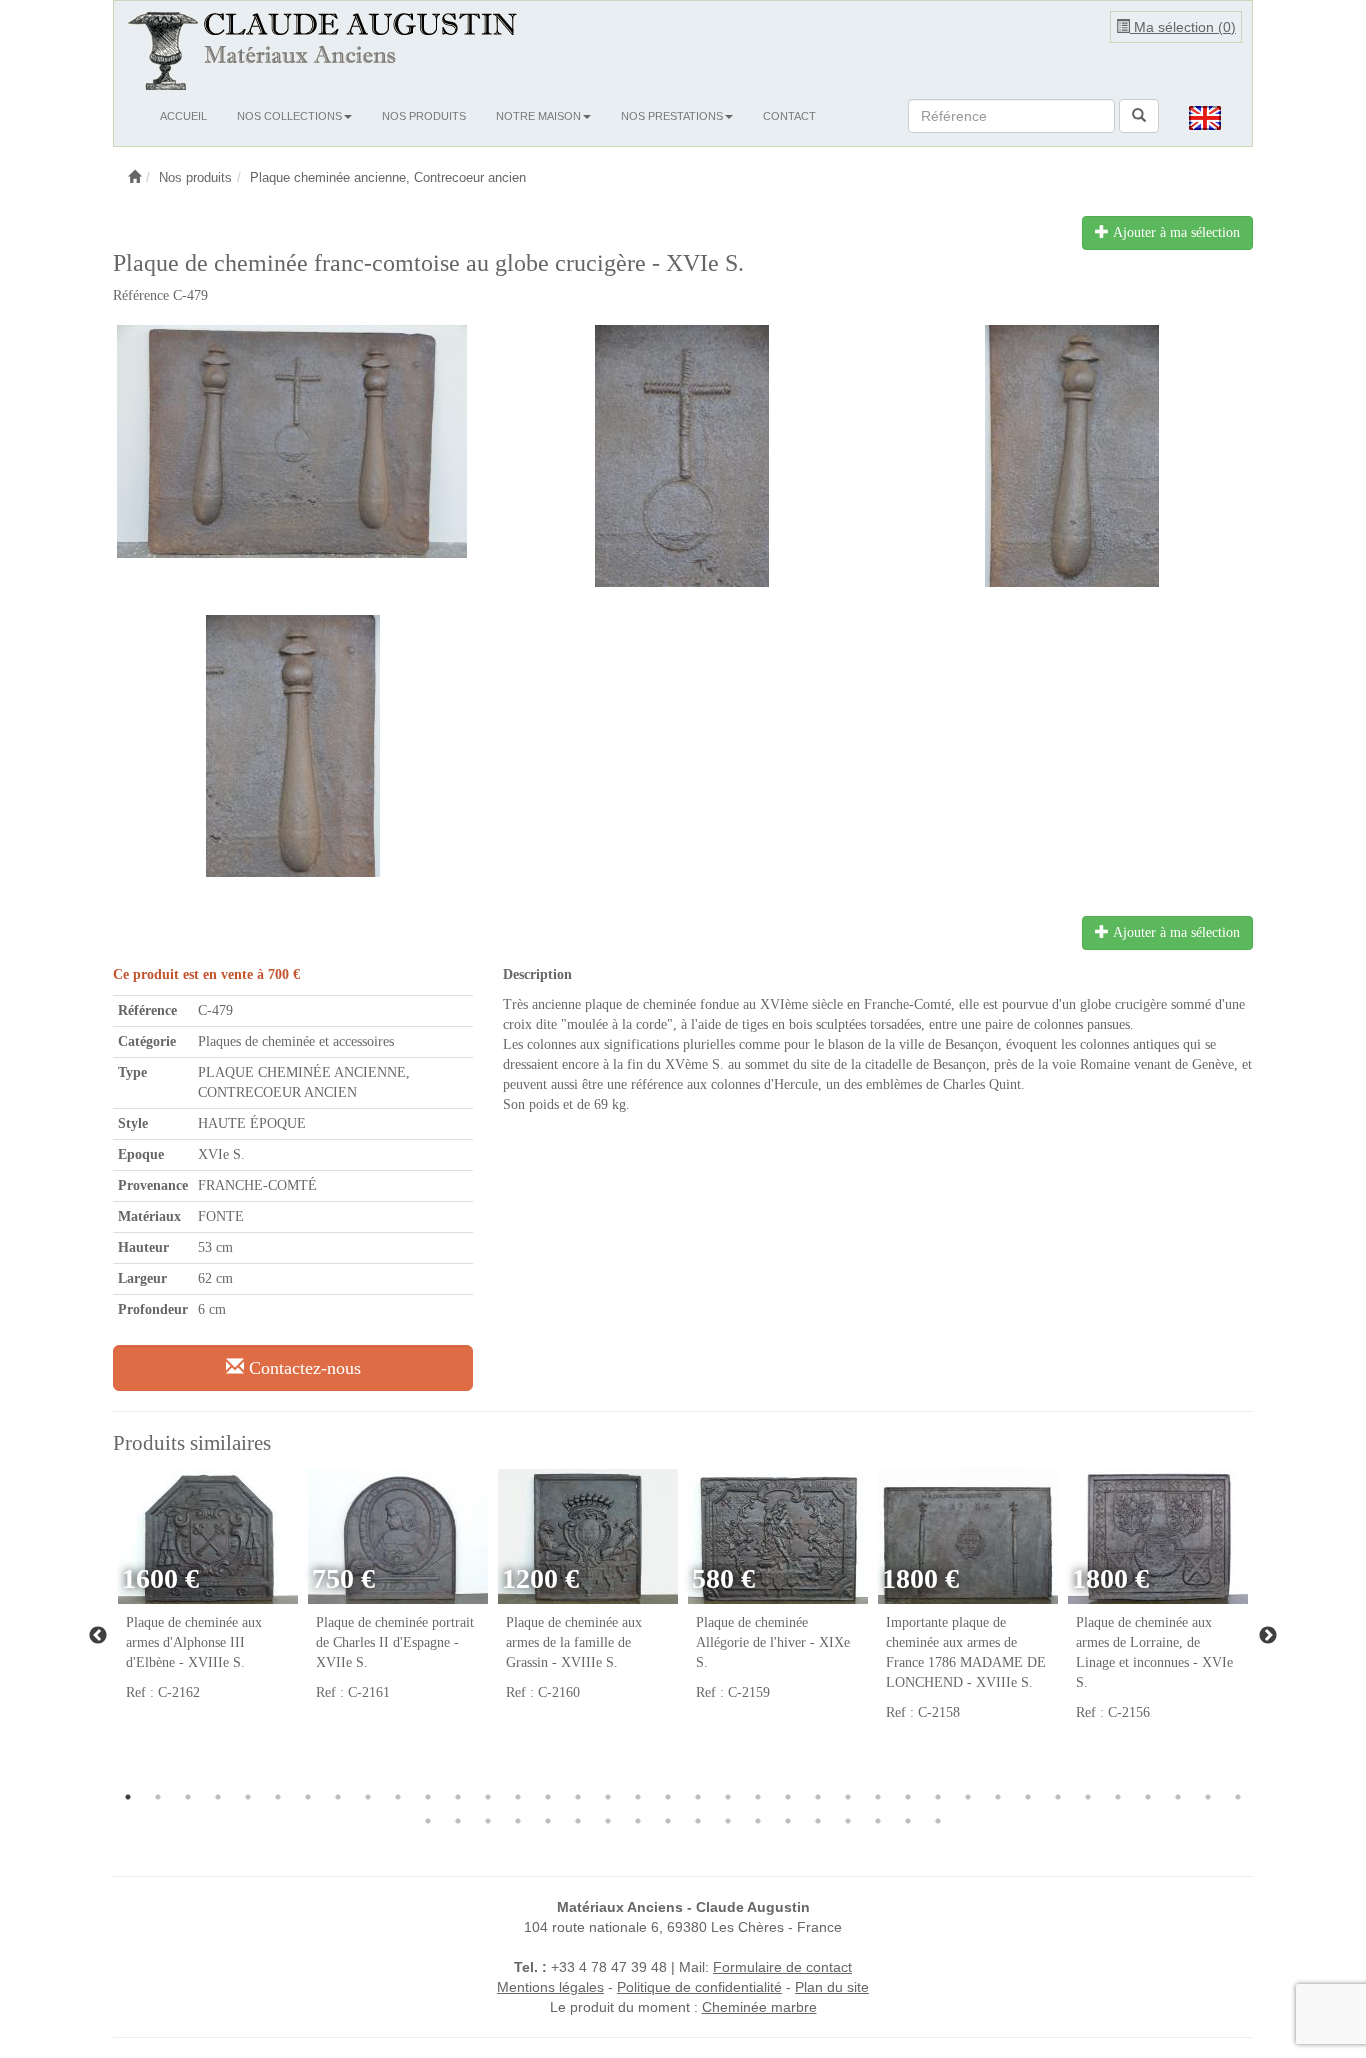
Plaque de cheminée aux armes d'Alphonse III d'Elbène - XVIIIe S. (194, 1642)
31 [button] (1028, 1797)
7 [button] (308, 1797)
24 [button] (818, 1797)
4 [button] (218, 1797)
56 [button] (938, 1821)
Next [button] (1268, 1636)
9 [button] (368, 1797)
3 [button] (188, 1797)
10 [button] (398, 1797)
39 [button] (428, 1821)
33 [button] (1088, 1797)
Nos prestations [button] (672, 116)
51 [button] (788, 1821)
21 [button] (728, 1797)
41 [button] (488, 1821)
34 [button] (1118, 1797)
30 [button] (998, 1797)
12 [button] (458, 1797)
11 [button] (428, 1797)
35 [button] (1148, 1797)
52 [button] (818, 1821)
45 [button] (608, 1821)
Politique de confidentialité (699, 1987)
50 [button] (758, 1821)
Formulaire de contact (782, 1967)
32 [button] (1058, 1797)
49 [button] (728, 1821)
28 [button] (938, 1797)
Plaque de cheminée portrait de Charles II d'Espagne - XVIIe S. (395, 1642)
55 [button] (908, 1821)
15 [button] (548, 1797)
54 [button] (878, 1821)
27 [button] (908, 1797)
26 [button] (878, 1797)
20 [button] (698, 1797)
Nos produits (424, 116)
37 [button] (1208, 1797)
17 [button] (608, 1797)
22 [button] (758, 1797)
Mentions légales (550, 1987)
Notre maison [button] (538, 116)
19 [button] (668, 1797)
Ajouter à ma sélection (1174, 232)
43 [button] (548, 1821)
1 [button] (128, 1797)
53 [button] (848, 1821)
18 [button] (638, 1797)
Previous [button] (98, 1636)
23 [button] (788, 1797)
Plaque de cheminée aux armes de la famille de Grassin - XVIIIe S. (574, 1642)
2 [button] (158, 1797)
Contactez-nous (302, 1368)
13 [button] (488, 1797)
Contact (789, 116)
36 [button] (1178, 1797)
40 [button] (458, 1821)
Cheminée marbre (759, 2007)
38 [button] (1238, 1797)
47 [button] (668, 1821)
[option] (208, 1595)
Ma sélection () (1183, 27)
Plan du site (832, 1987)
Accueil (183, 116)
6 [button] (278, 1797)
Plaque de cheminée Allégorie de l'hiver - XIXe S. (773, 1642)
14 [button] (518, 1797)
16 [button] (578, 1797)
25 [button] (848, 1797)
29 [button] (968, 1797)
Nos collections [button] (289, 116)
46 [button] (638, 1821)
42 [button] (518, 1821)
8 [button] (338, 1797)
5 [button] (248, 1797)
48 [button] (698, 1821)
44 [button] (578, 1821)
